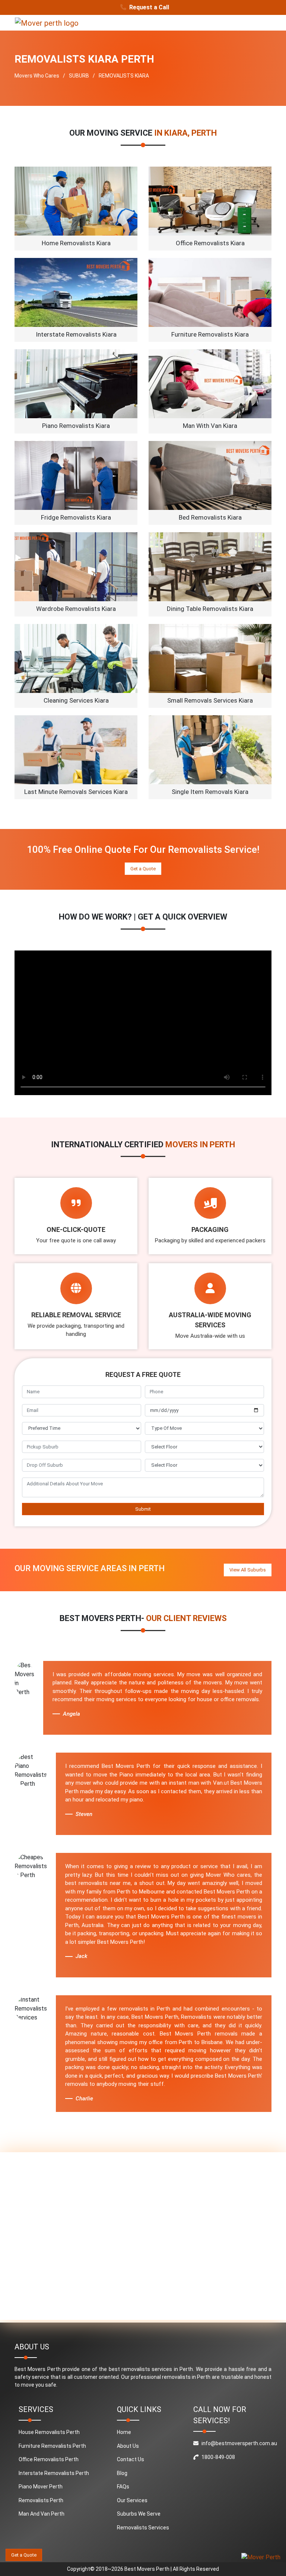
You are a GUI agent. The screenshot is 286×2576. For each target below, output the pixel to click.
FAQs (123, 2487)
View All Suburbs (248, 1570)
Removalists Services (143, 2528)
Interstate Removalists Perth (54, 2473)
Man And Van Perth (42, 2514)
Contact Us (131, 2459)
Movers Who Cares (37, 76)
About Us (128, 2446)
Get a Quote (143, 869)
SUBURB (79, 76)
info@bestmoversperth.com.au (239, 2443)
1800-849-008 (218, 2457)
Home (124, 2432)
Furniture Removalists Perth (52, 2446)
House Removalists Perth (49, 2432)
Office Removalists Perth (49, 2459)
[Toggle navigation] (261, 23)
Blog (122, 2473)
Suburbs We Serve (139, 2514)
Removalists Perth (41, 2500)
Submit (143, 1509)
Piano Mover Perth (41, 2487)
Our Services (132, 2500)
